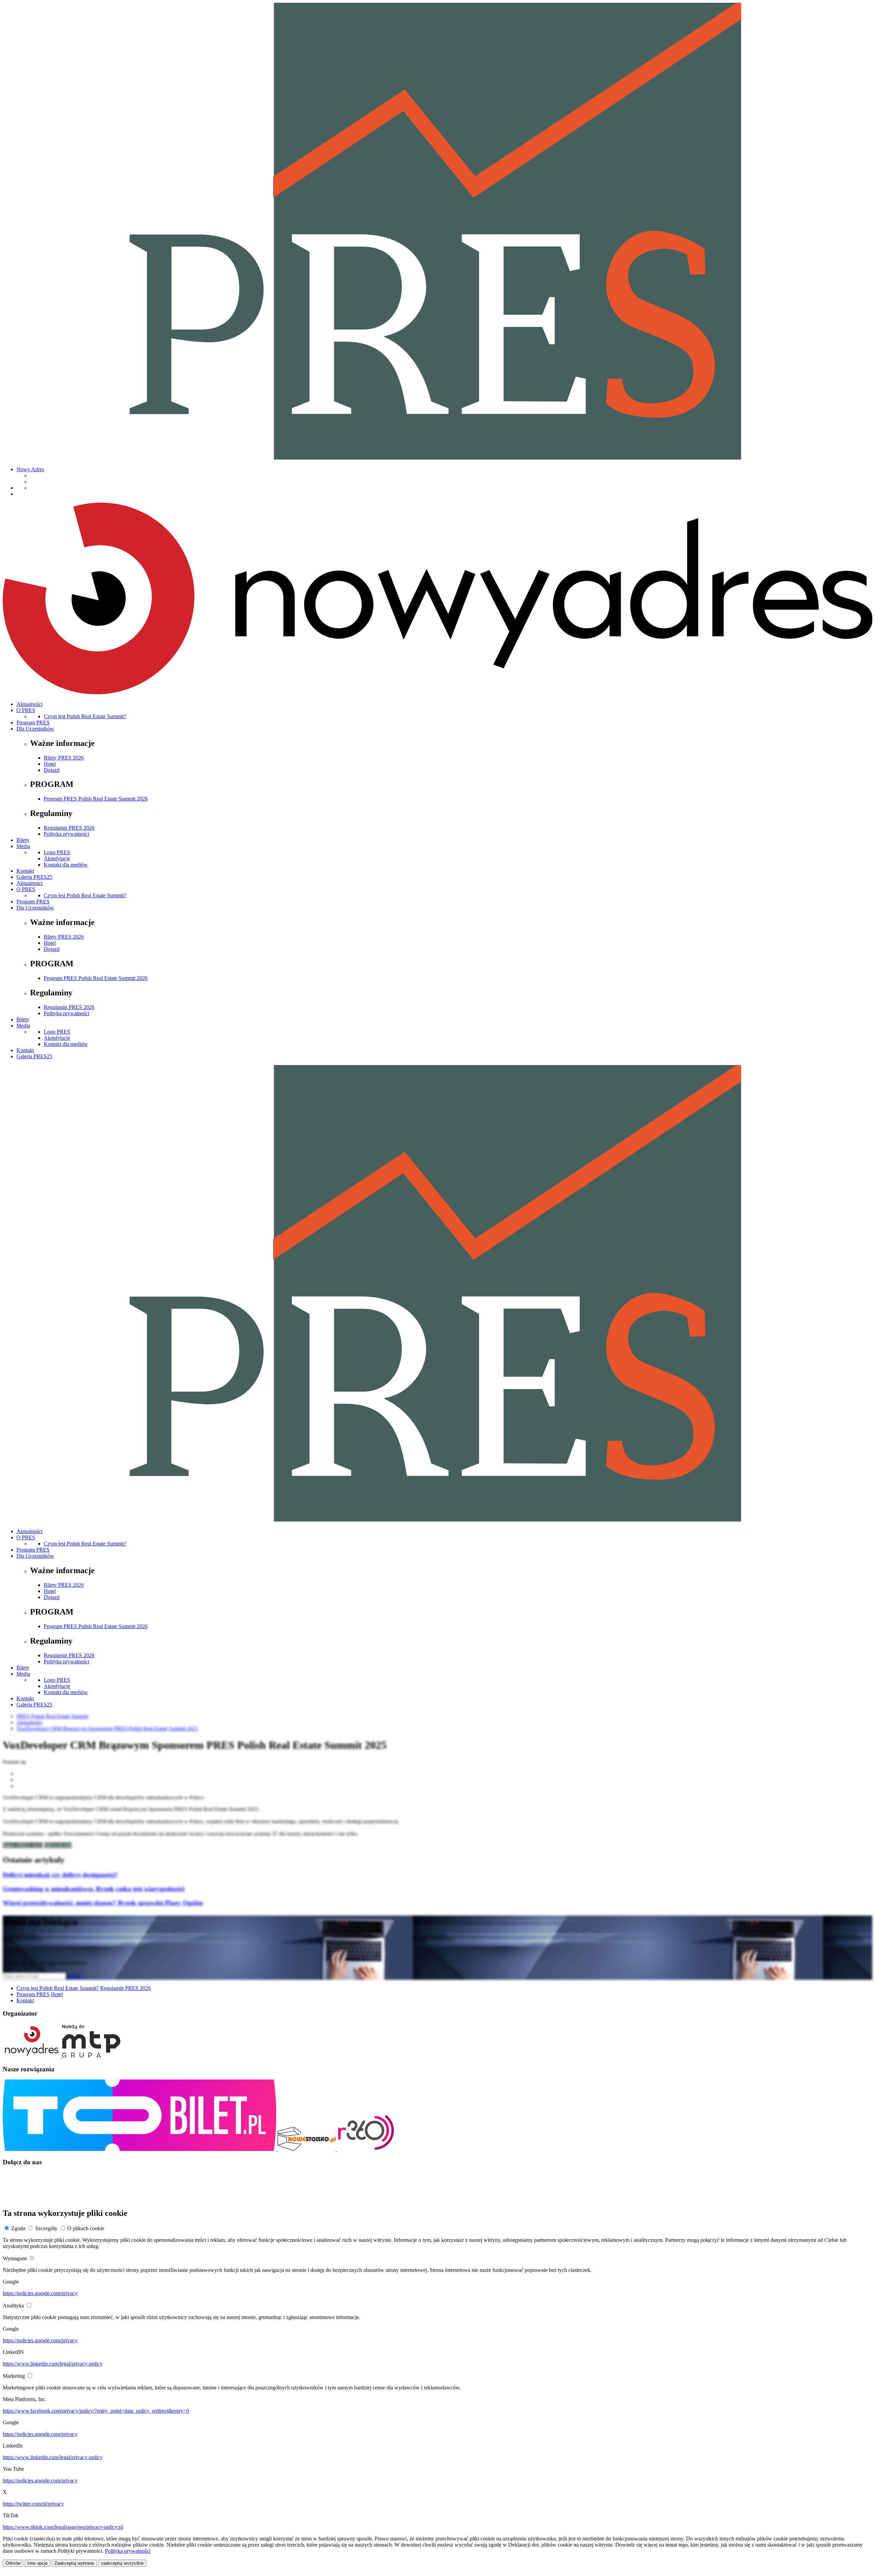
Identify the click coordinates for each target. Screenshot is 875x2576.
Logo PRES (57, 852)
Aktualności (29, 704)
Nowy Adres (30, 469)
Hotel (50, 764)
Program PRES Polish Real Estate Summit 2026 (96, 799)
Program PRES (33, 723)
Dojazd (52, 770)
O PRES (26, 710)
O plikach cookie (86, 2228)
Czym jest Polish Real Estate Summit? (85, 716)
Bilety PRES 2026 (64, 758)
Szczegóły (46, 2228)
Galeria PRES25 (34, 877)
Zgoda (18, 2228)
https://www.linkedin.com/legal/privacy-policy (53, 2364)
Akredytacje (57, 858)
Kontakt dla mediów (66, 865)
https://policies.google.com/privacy (40, 2293)
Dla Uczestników (35, 729)
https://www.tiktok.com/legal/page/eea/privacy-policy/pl (63, 2527)
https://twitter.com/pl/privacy (33, 2504)
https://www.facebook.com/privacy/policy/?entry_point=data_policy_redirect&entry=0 (96, 2411)
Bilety (23, 840)
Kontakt (25, 871)
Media (23, 846)
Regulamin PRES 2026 (69, 828)
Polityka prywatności (66, 834)
